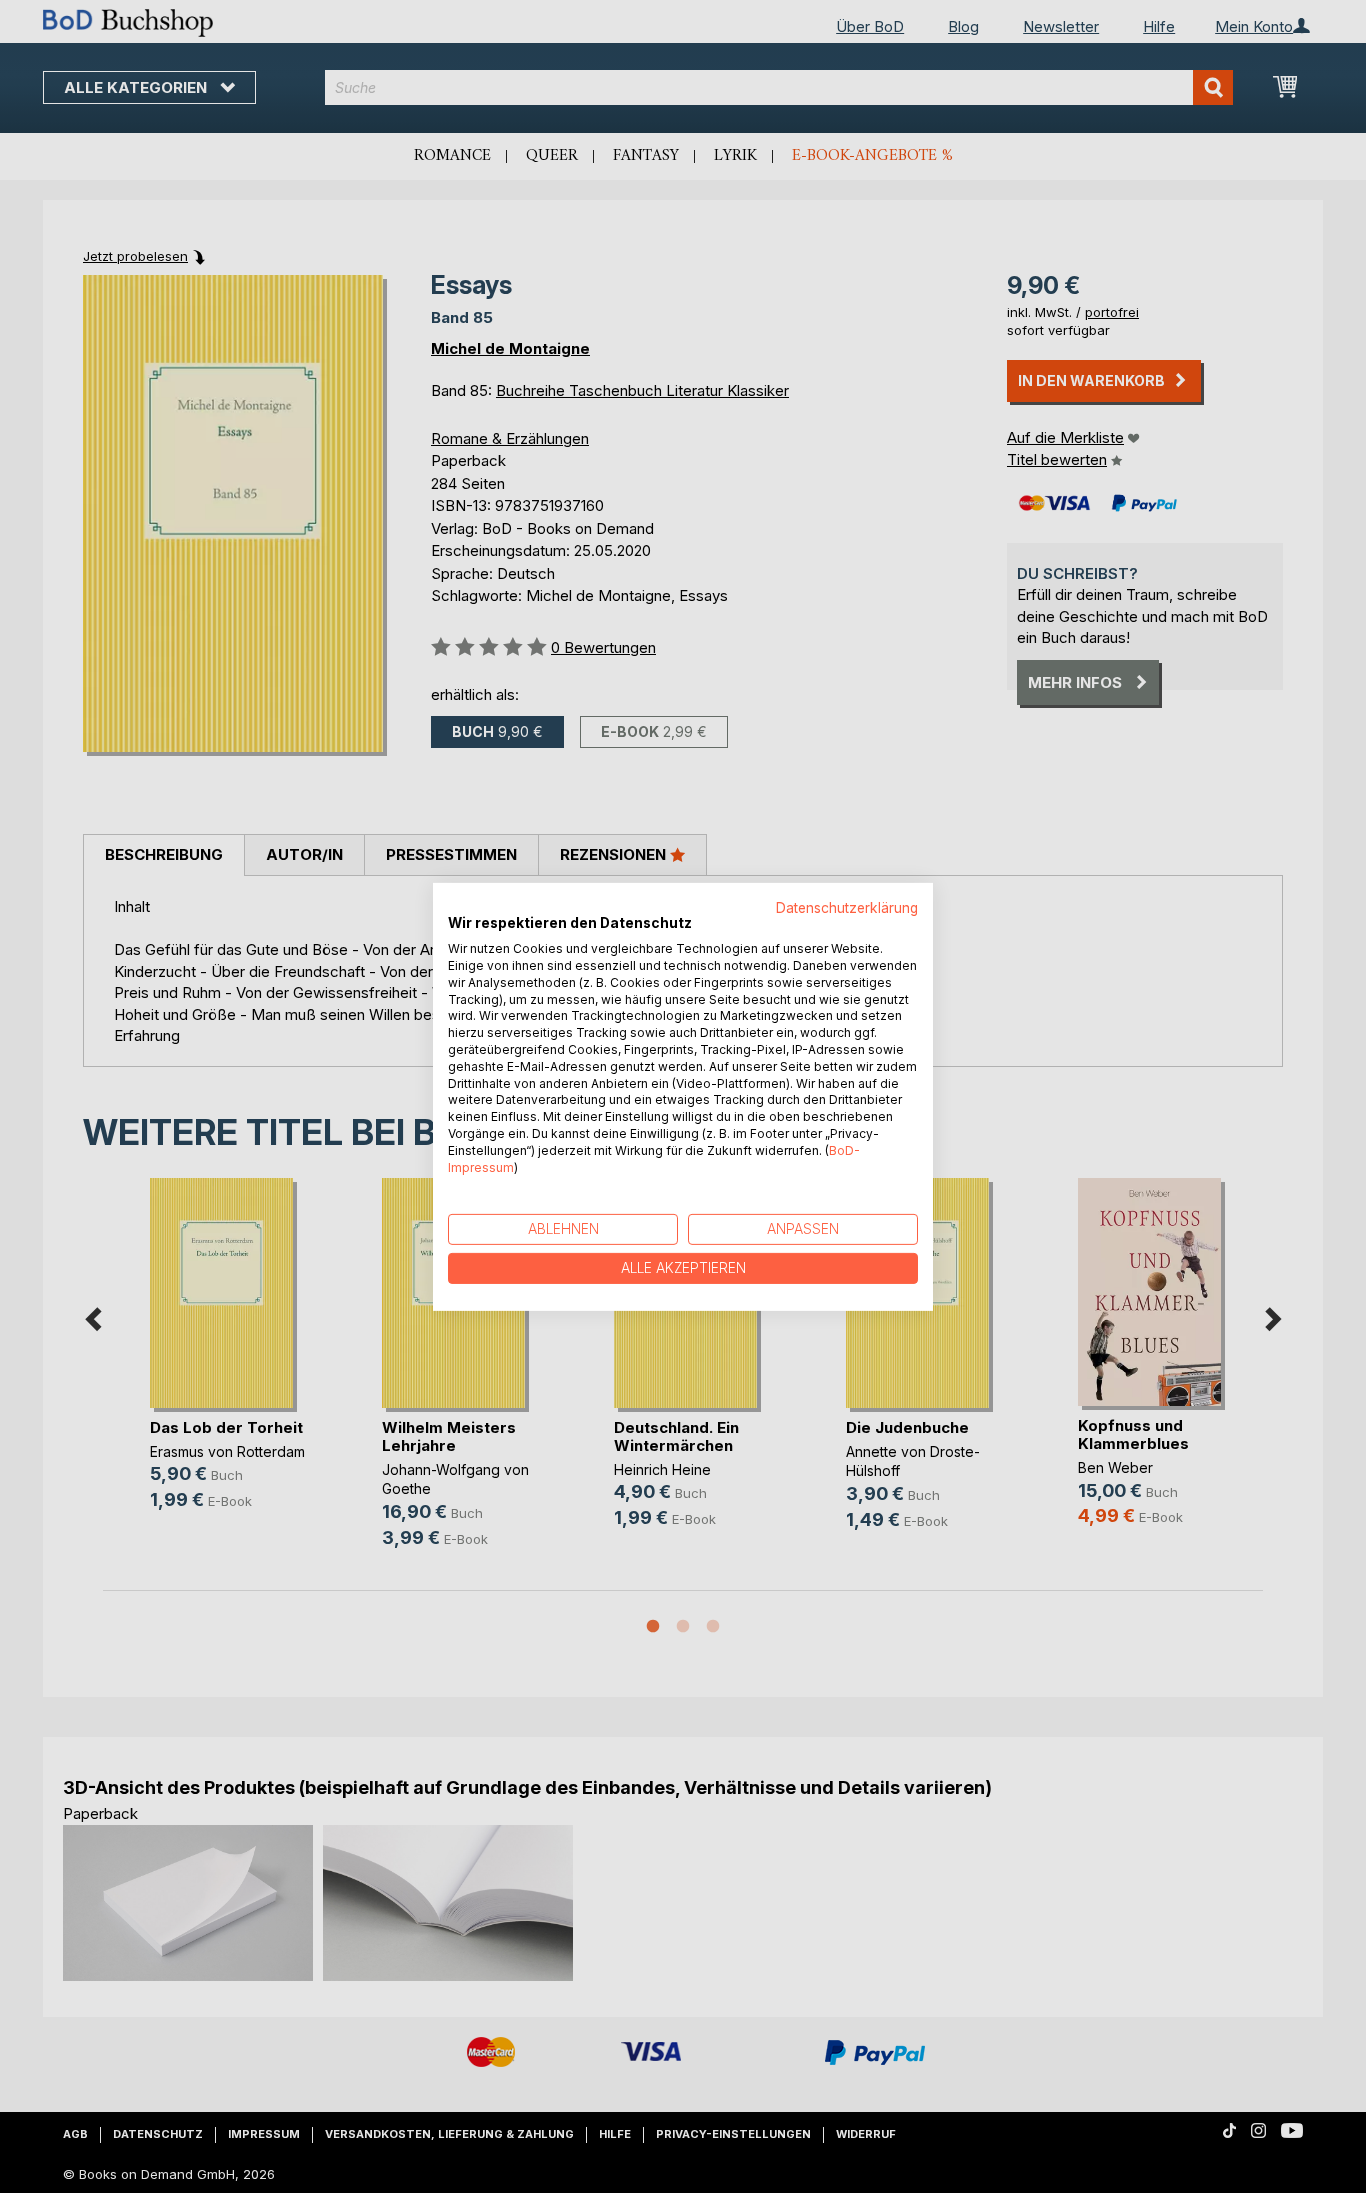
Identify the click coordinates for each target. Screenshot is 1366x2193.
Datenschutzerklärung (847, 907)
